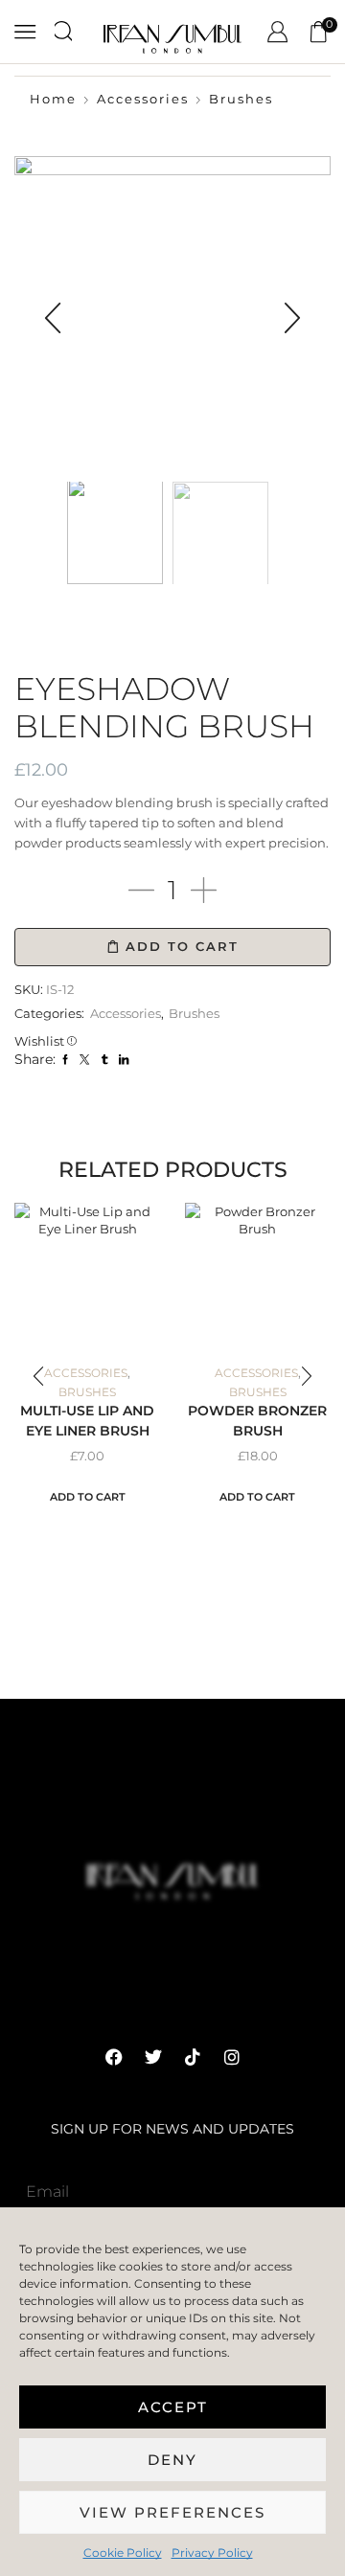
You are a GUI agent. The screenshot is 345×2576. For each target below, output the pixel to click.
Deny (172, 2460)
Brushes (241, 99)
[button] (53, 319)
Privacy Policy (212, 2553)
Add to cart (182, 946)
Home (53, 99)
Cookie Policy (123, 2553)
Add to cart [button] (88, 1497)
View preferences (172, 2512)
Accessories (143, 99)
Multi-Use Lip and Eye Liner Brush (87, 1421)
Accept (173, 2407)
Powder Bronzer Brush (257, 1421)
